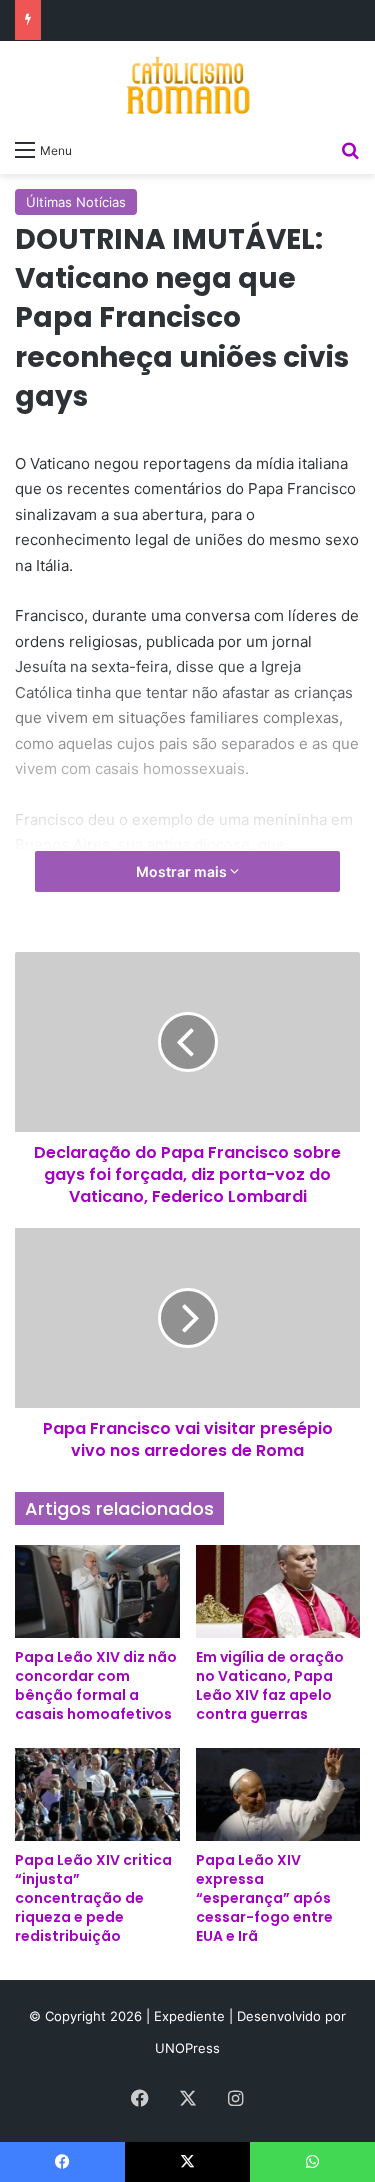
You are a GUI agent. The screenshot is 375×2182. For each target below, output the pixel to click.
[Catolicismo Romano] (188, 85)
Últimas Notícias (76, 202)
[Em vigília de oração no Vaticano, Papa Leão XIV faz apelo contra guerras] (278, 1591)
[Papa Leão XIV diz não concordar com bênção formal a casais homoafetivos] (97, 1591)
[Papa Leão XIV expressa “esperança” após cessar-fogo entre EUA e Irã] (278, 1794)
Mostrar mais (183, 871)
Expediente (191, 2016)
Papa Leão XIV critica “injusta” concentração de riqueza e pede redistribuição (93, 1898)
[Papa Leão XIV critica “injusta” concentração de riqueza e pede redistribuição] (97, 1794)
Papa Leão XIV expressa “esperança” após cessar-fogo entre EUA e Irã (264, 1898)
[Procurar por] (350, 149)
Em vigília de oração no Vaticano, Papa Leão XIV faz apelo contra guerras (270, 1685)
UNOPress (187, 2048)
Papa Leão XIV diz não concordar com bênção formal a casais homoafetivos (96, 1685)
